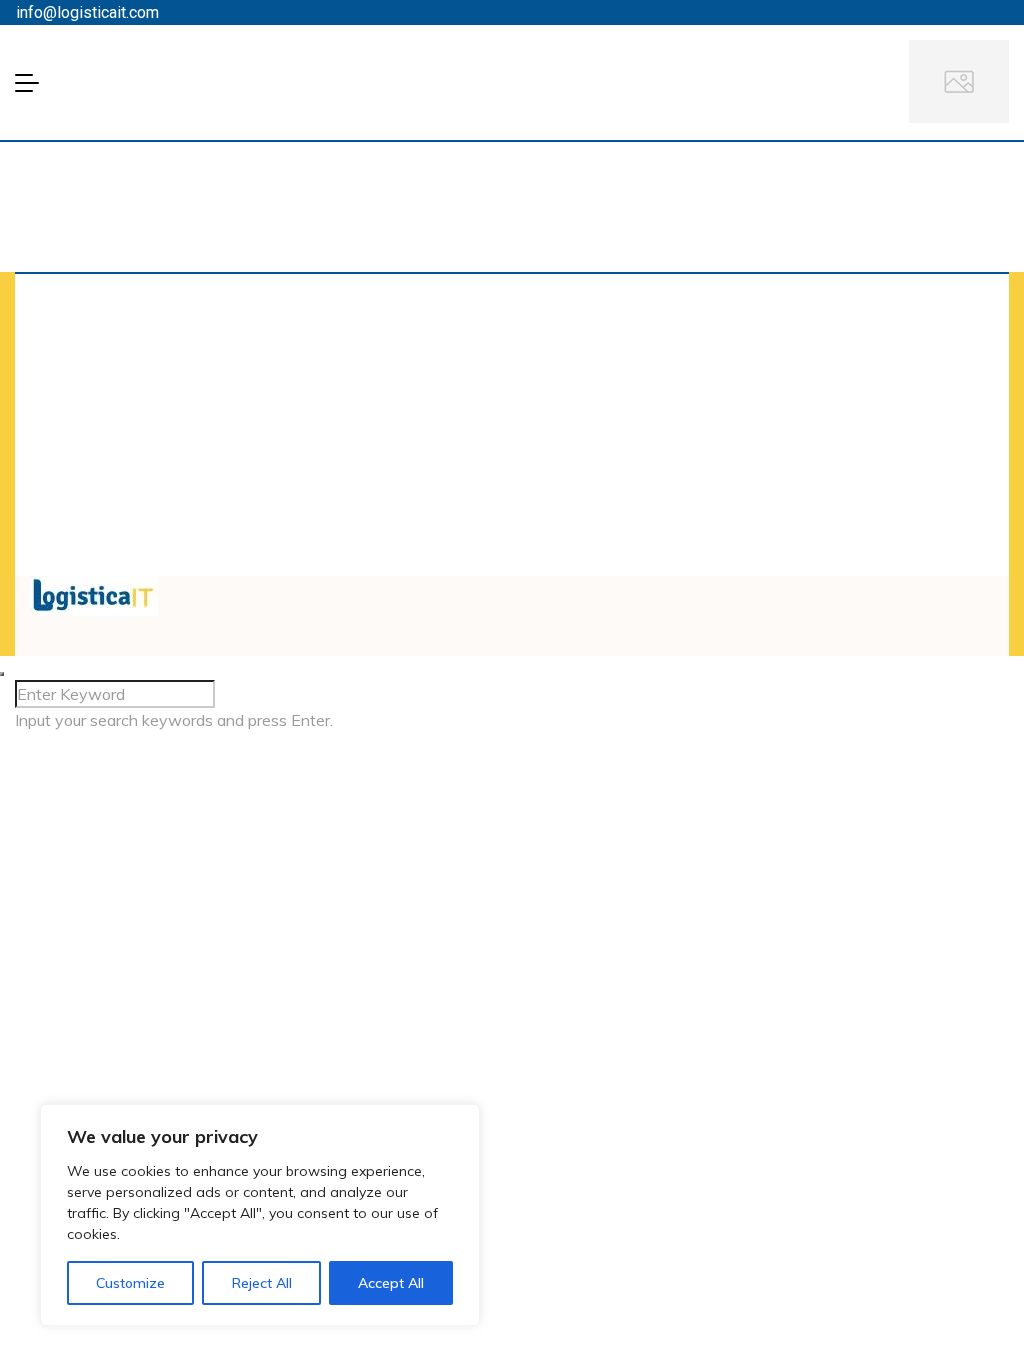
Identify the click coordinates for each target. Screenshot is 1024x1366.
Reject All (262, 1283)
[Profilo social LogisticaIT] (542, 588)
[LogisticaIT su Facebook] (518, 588)
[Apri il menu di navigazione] (33, 83)
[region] (260, 1215)
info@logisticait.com (87, 12)
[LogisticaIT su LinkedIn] (530, 588)
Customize (130, 1283)
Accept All (391, 1283)
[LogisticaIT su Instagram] (554, 588)
